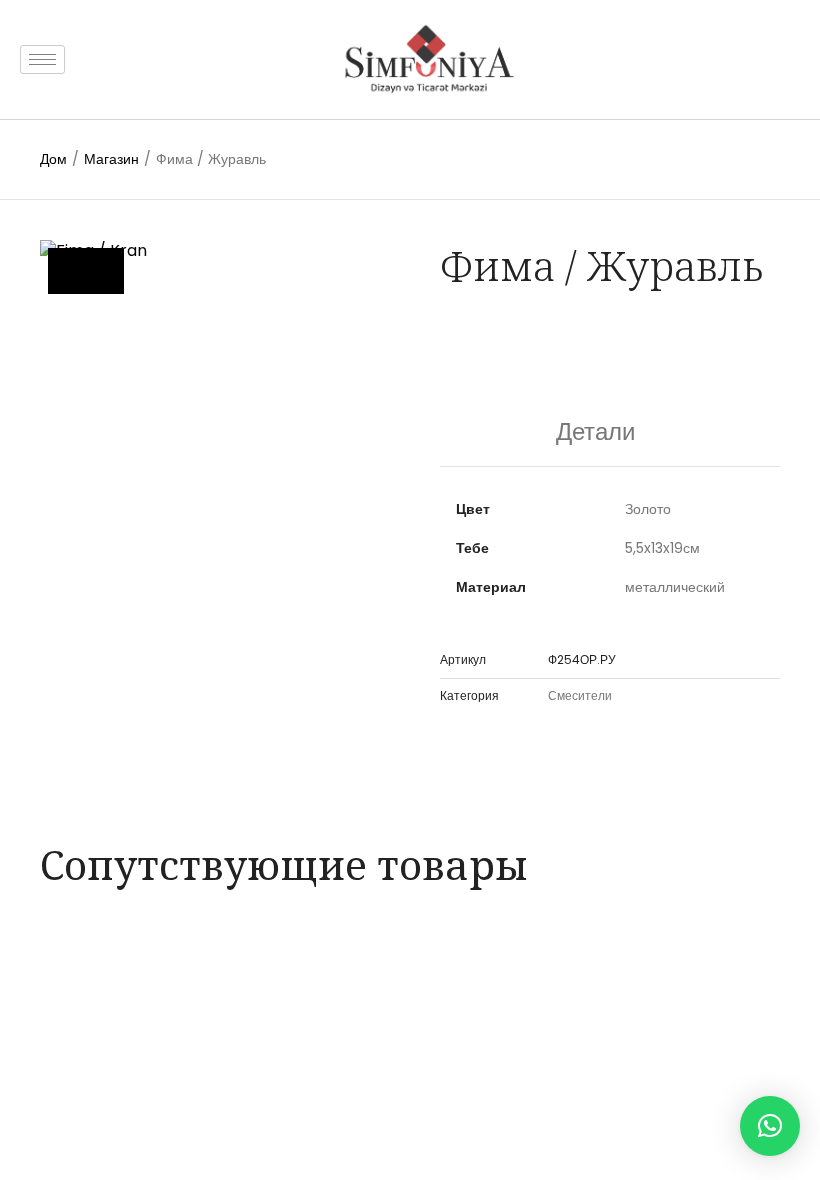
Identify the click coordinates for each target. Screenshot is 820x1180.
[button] (770, 1126)
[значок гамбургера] (42, 59)
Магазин (111, 159)
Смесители (580, 695)
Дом (53, 159)
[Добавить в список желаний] (86, 271)
